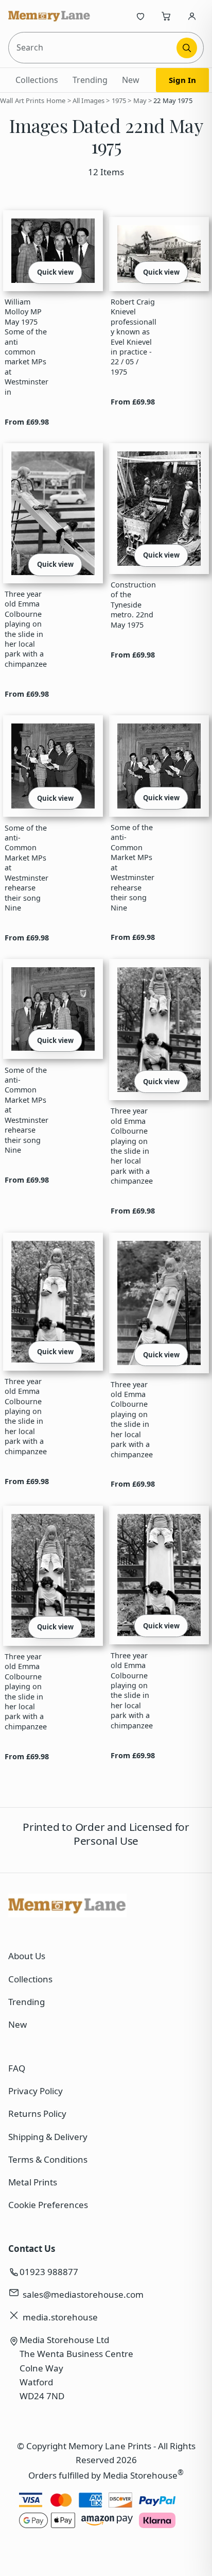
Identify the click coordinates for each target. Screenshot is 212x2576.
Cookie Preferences (48, 2205)
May (140, 100)
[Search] (187, 48)
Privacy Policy (36, 2091)
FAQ (17, 2068)
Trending (90, 80)
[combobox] (93, 48)
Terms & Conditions (48, 2159)
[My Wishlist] (140, 16)
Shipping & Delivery (48, 2137)
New (131, 80)
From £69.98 (27, 422)
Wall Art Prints (22, 100)
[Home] (49, 16)
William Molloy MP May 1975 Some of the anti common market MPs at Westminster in (26, 347)
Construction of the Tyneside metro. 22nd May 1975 (133, 605)
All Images (89, 100)
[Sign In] (192, 16)
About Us (27, 1956)
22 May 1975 (173, 100)
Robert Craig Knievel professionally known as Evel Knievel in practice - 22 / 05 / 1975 (134, 337)
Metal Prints (33, 2182)
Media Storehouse (140, 2475)
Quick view (55, 272)
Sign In (182, 80)
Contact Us (32, 2249)
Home (56, 100)
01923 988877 (49, 2272)
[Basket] (166, 16)
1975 (119, 100)
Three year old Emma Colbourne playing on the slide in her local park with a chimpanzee (26, 629)
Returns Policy (37, 2114)
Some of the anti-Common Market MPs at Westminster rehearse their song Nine (26, 868)
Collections (37, 80)
